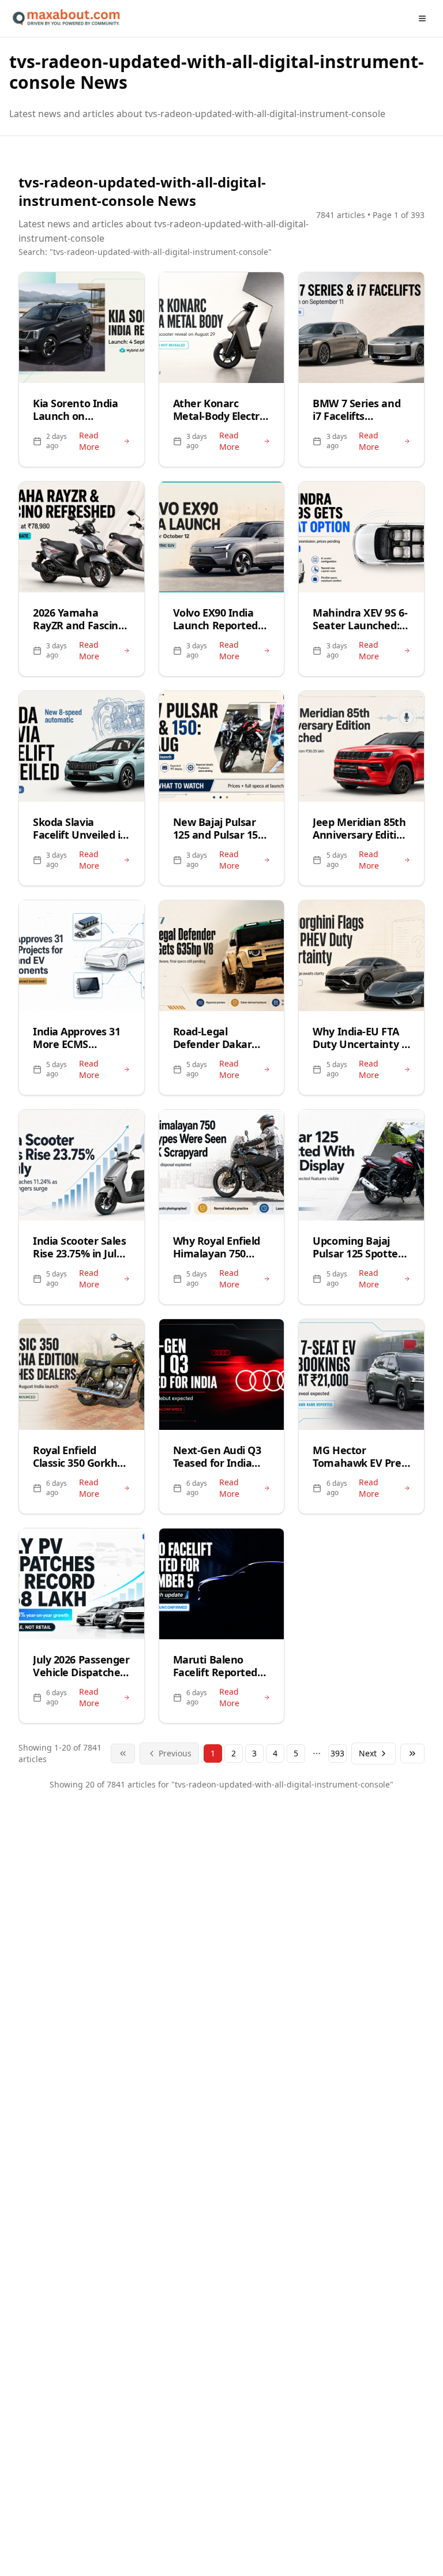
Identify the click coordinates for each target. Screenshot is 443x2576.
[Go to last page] (412, 1753)
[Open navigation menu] (422, 18)
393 (337, 1753)
